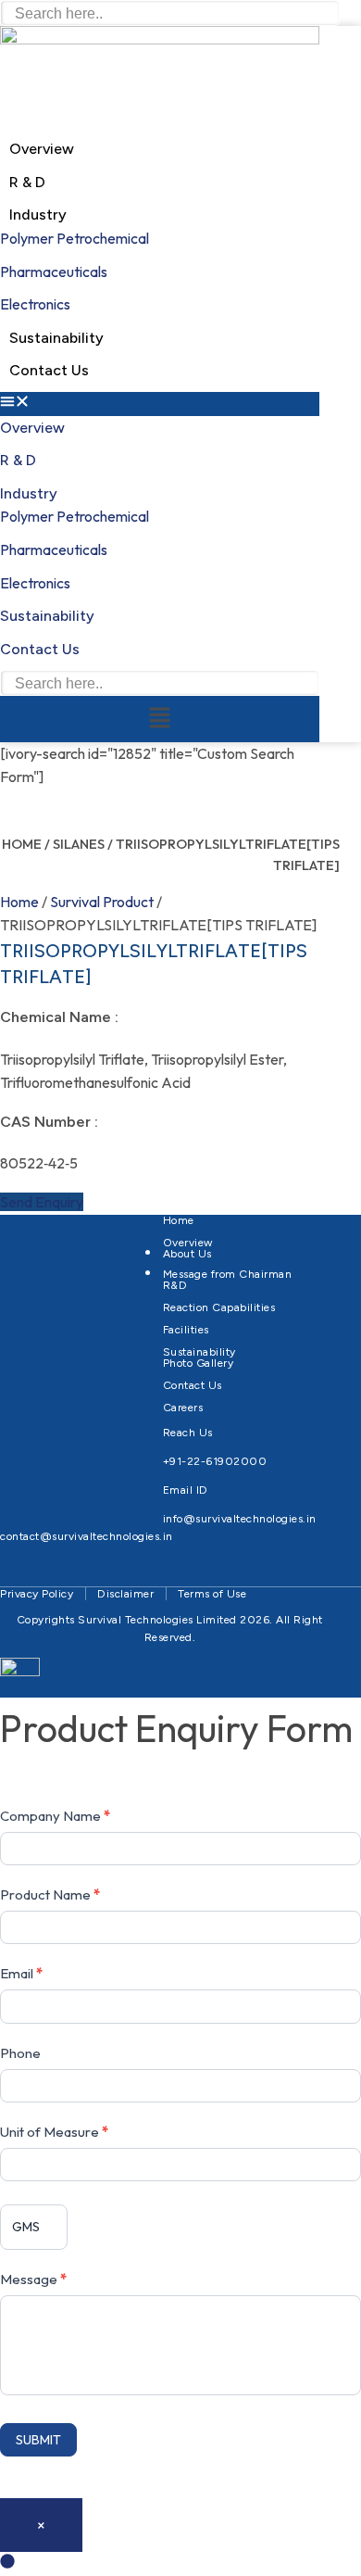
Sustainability (56, 338)
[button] (160, 404)
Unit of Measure (54, 2132)
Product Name (50, 1894)
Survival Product (102, 902)
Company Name (55, 1816)
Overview (42, 149)
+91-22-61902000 (215, 1461)
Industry (38, 215)
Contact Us (49, 370)
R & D (27, 182)
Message (33, 2279)
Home (22, 844)
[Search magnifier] (330, 10)
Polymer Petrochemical (75, 238)
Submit (38, 2440)
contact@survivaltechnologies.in (87, 1536)
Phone (20, 2053)
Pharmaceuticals (54, 271)
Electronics (35, 304)
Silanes (79, 844)
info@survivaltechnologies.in (240, 1519)
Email (21, 1973)
